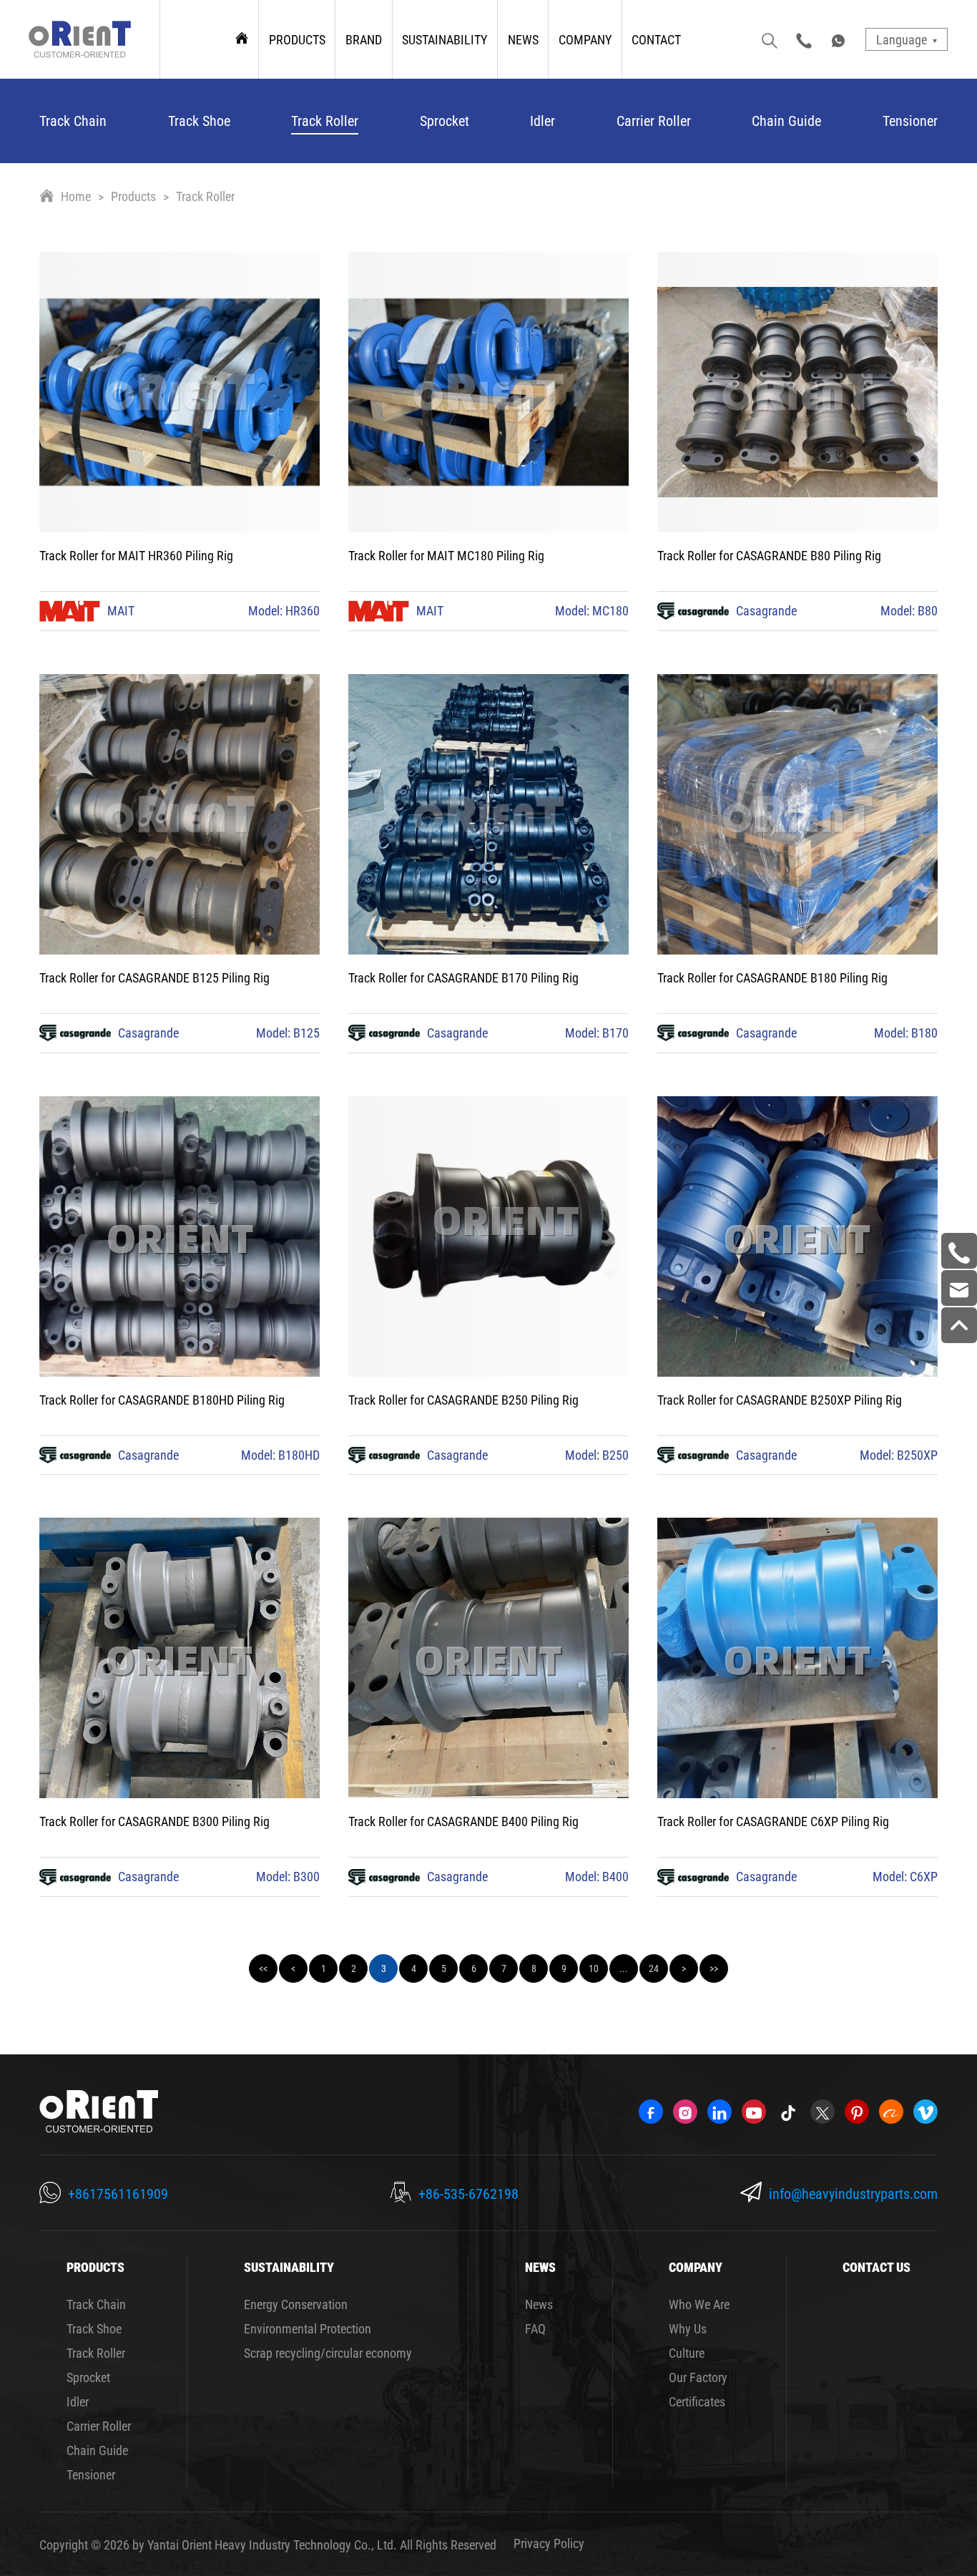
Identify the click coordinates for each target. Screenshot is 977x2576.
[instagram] (685, 2112)
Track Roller (325, 120)
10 (594, 1968)
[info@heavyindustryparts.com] (959, 1288)
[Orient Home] (80, 39)
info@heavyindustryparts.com (853, 2193)
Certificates (697, 2401)
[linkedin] (720, 2112)
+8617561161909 (118, 2193)
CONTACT (656, 39)
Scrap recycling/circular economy (328, 2353)
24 (654, 1968)
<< (263, 1968)
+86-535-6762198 (468, 2193)
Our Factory (698, 2377)
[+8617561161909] (959, 1251)
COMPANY (585, 39)
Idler (542, 120)
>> (714, 1968)
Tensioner (910, 120)
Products (133, 196)
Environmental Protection (308, 2328)
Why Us (688, 2328)
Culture (687, 2353)
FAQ (535, 2328)
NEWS (523, 39)
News (539, 2304)
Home (76, 196)
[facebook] (651, 2112)
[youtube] (754, 2112)
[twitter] (823, 2112)
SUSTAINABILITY (445, 39)
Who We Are (699, 2304)
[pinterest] (857, 2112)
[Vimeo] (926, 2112)
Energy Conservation (296, 2304)
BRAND (364, 39)
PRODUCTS (297, 39)
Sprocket (445, 120)
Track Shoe (199, 120)
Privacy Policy (549, 2543)
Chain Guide (786, 120)
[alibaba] (891, 2112)
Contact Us (877, 2267)
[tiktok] (788, 2112)
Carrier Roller (654, 120)
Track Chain (73, 120)
